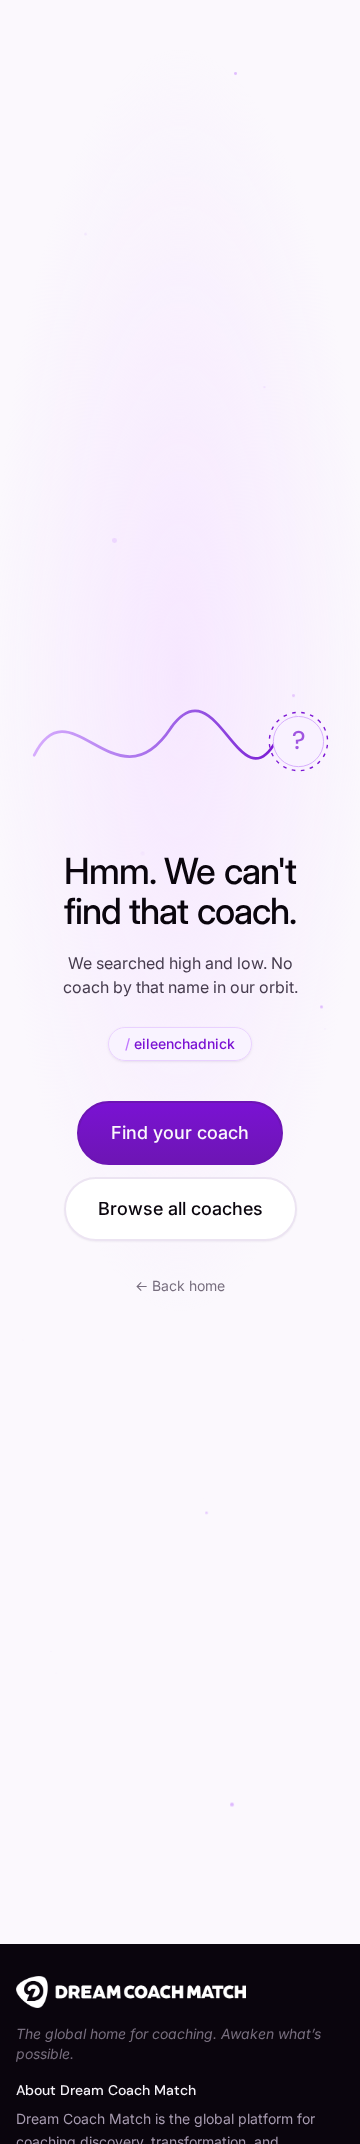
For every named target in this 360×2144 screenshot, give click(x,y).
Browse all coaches (180, 1208)
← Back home (180, 1285)
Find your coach (180, 1132)
